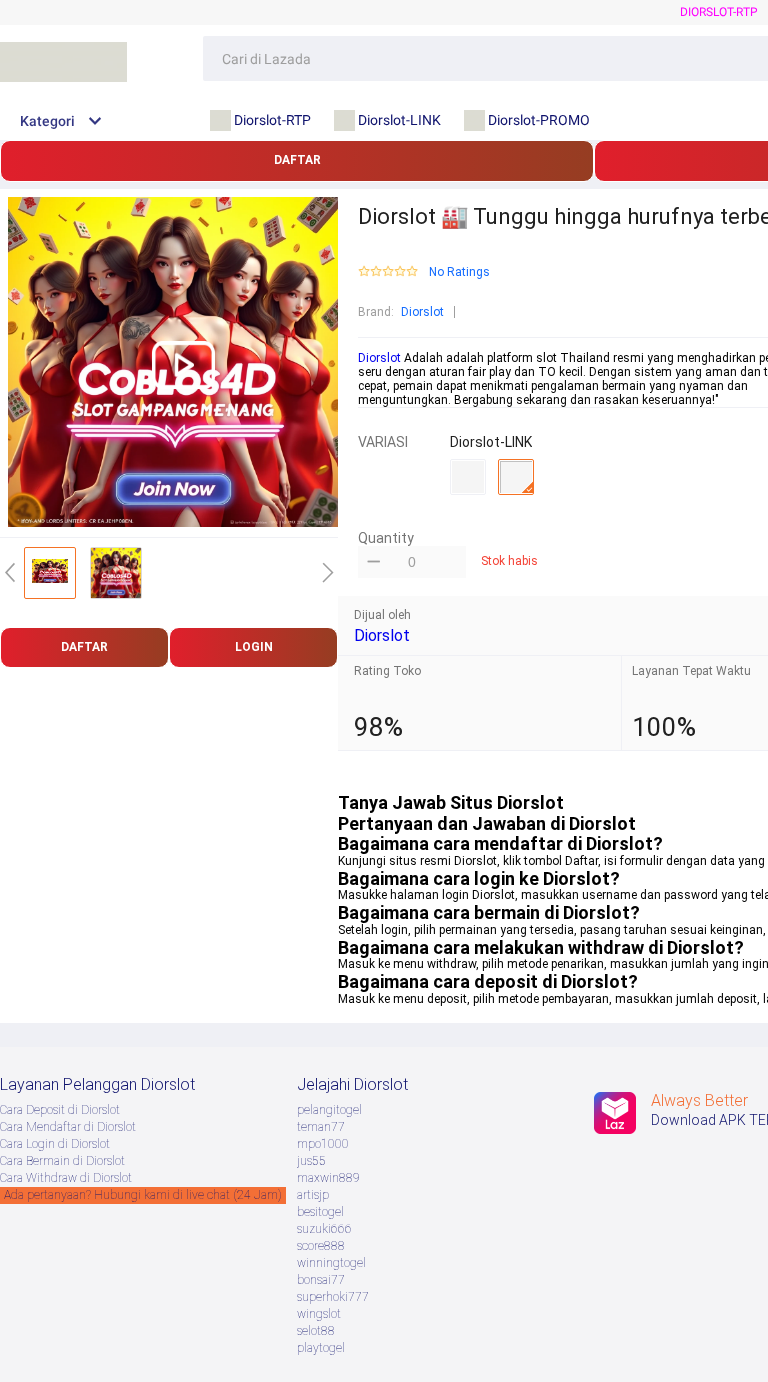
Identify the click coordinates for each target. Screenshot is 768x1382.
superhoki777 (333, 1297)
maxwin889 (328, 1178)
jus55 (311, 1161)
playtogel (321, 1348)
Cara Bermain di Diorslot (62, 1161)
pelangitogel (329, 1110)
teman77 (321, 1127)
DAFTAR (297, 160)
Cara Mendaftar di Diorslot (68, 1127)
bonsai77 (321, 1280)
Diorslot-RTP (719, 12)
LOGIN (254, 647)
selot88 (316, 1331)
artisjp (313, 1195)
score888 (321, 1246)
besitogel (320, 1212)
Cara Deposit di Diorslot (60, 1110)
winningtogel (331, 1263)
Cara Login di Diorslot (55, 1144)
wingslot (319, 1314)
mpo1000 (323, 1144)
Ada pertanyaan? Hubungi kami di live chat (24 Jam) (143, 1195)
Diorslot (422, 312)
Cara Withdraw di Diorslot (66, 1178)
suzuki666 (324, 1229)
